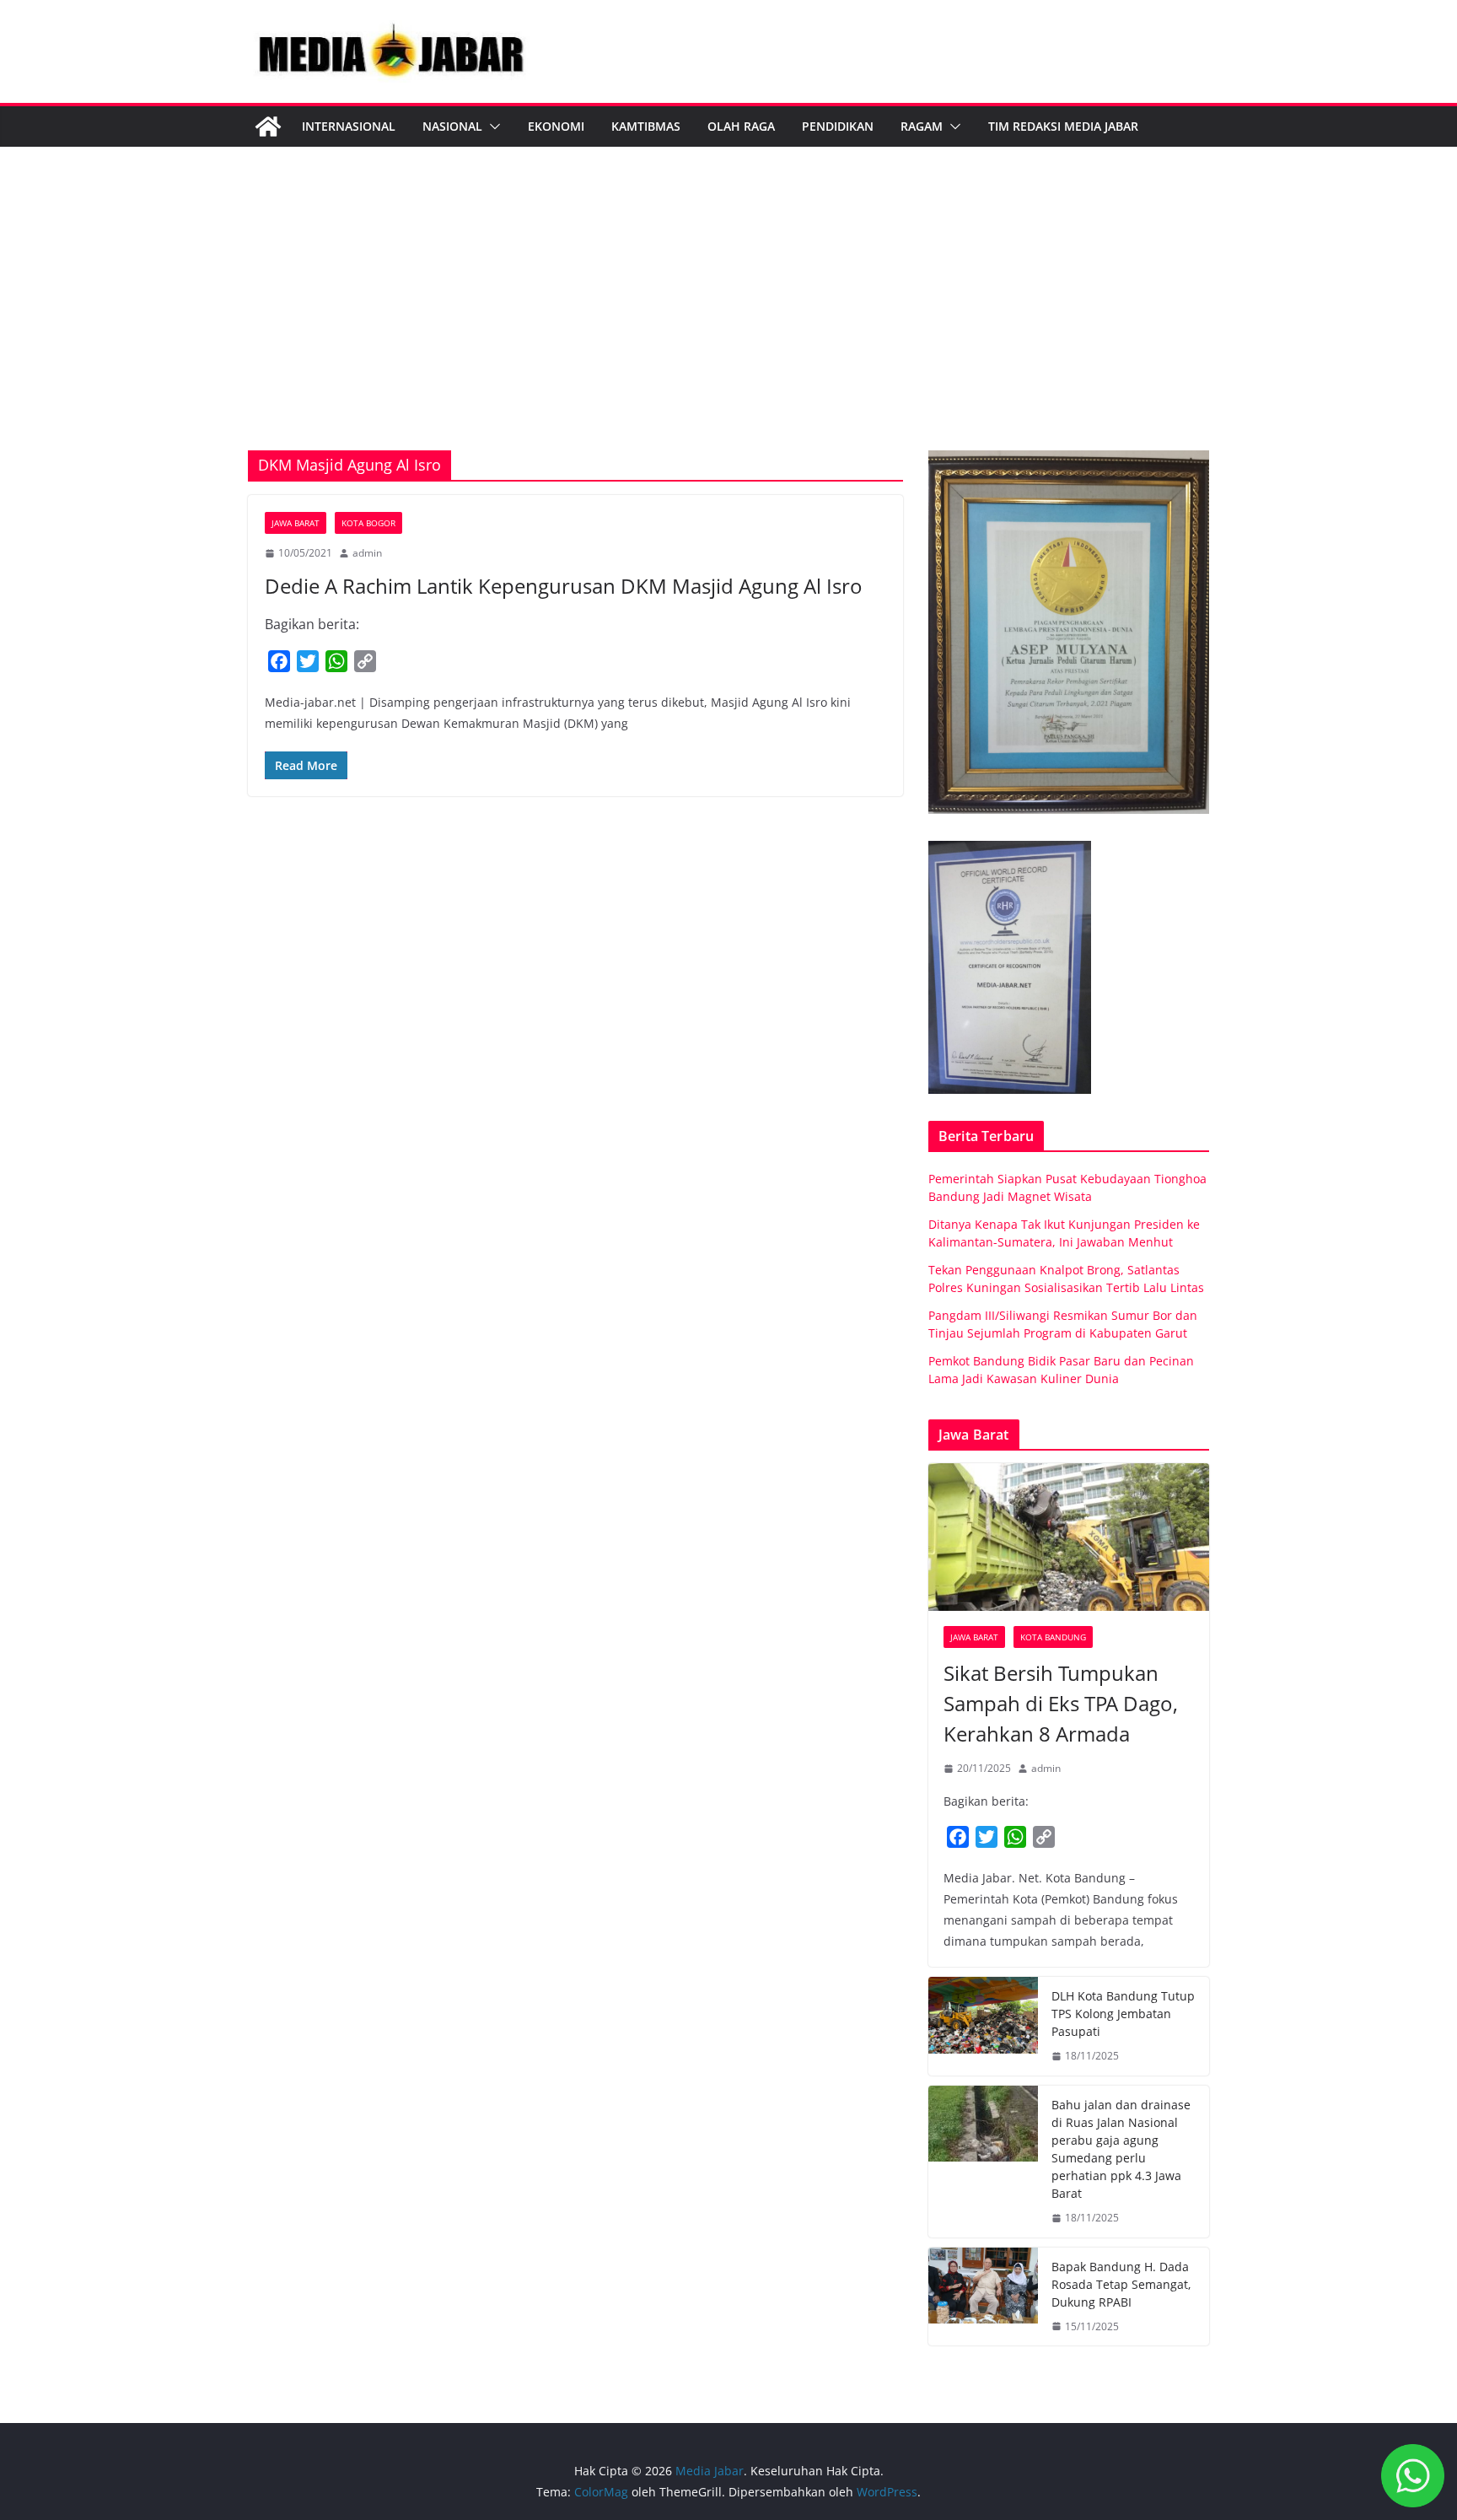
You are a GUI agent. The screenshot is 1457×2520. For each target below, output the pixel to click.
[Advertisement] (728, 324)
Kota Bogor (368, 523)
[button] (492, 127)
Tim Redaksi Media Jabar (1063, 126)
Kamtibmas (646, 126)
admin (367, 553)
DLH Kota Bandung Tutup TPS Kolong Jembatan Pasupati (1123, 2014)
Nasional (452, 126)
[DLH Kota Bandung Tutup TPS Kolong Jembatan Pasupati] (983, 2026)
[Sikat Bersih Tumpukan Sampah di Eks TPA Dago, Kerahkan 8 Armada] (1069, 1537)
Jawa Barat (296, 523)
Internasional (349, 126)
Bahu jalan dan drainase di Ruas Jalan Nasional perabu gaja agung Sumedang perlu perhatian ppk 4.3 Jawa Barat (1121, 2149)
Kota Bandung (1053, 1637)
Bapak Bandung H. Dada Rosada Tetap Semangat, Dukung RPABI (1121, 2284)
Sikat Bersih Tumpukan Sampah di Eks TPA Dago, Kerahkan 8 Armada (1061, 1703)
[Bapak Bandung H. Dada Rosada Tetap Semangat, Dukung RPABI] (983, 2297)
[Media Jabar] (268, 127)
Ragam (922, 126)
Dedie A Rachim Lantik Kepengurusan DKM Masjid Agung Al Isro (564, 586)
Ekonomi (556, 126)
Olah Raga (741, 126)
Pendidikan (838, 126)
